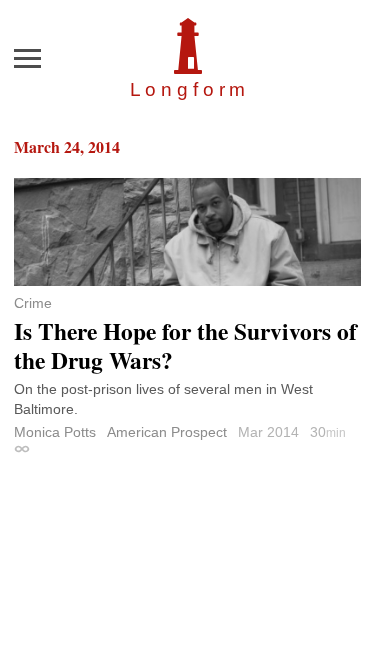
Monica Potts (55, 432)
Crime (33, 303)
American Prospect (167, 432)
